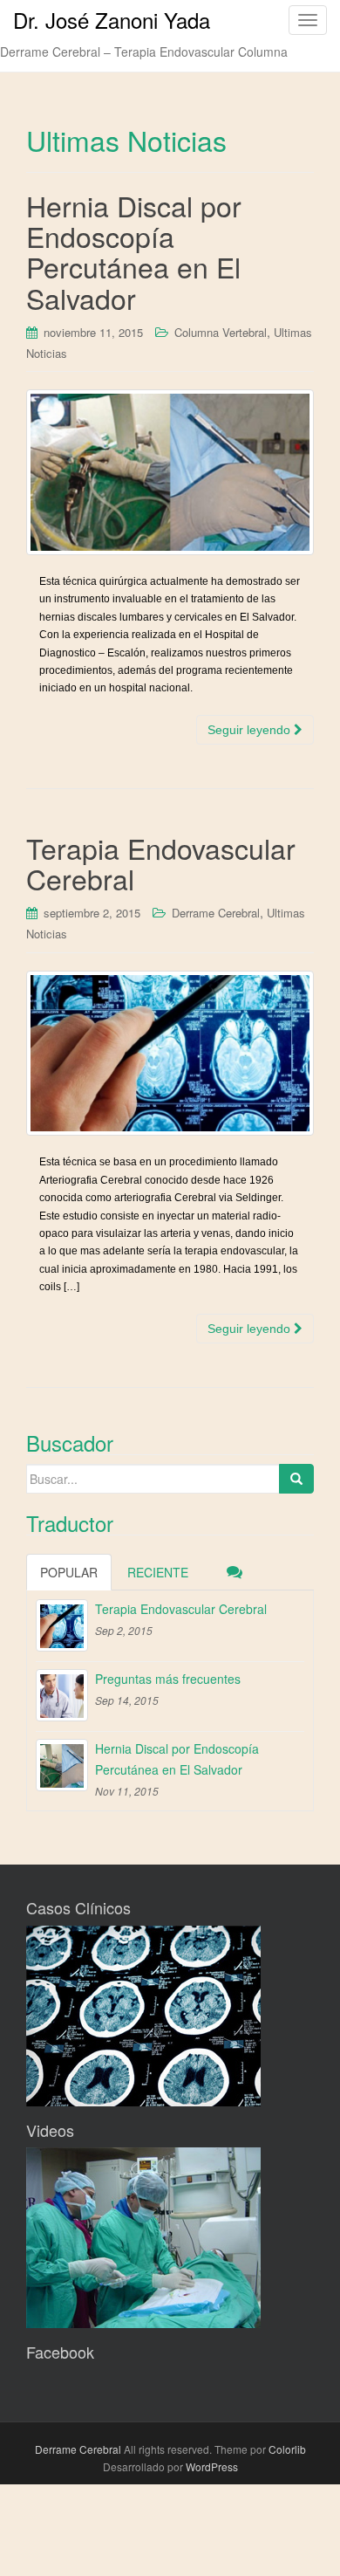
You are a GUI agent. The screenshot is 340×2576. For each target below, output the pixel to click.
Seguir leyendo (251, 730)
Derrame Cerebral (216, 913)
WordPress (212, 2466)
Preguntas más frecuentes (168, 1679)
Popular (69, 1572)
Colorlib (287, 2449)
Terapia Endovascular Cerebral (161, 863)
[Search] (296, 1479)
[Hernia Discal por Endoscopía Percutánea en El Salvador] (170, 472)
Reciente (158, 1572)
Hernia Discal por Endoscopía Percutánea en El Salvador (134, 251)
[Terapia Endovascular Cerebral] (170, 1054)
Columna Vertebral (221, 332)
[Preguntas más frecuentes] (62, 1695)
